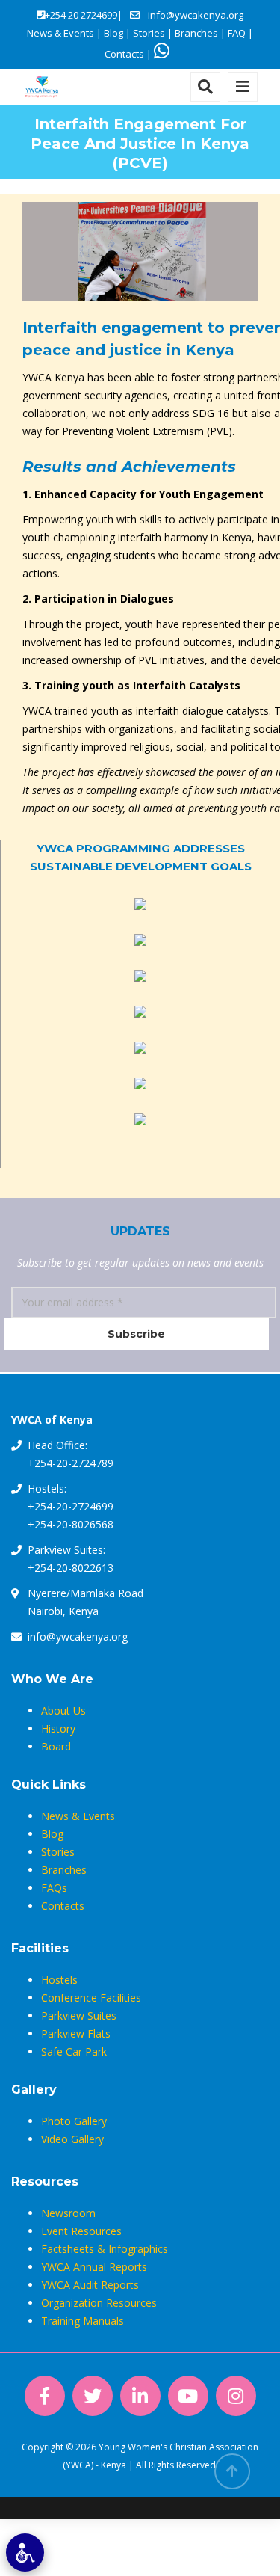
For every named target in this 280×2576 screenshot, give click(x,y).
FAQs (54, 1888)
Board (56, 1746)
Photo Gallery (74, 2121)
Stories (149, 33)
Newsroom (68, 2213)
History (58, 1728)
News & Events (60, 33)
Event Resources (81, 2231)
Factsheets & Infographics (105, 2249)
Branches (196, 33)
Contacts (124, 54)
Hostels (59, 1980)
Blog (113, 33)
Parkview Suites (79, 2016)
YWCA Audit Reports (90, 2285)
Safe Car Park (74, 2051)
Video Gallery (72, 2139)
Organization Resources (99, 2303)
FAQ (237, 33)
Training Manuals (83, 2321)
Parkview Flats (76, 2034)
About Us (63, 1710)
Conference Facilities (91, 1998)
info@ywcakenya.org (196, 15)
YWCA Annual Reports (94, 2267)
